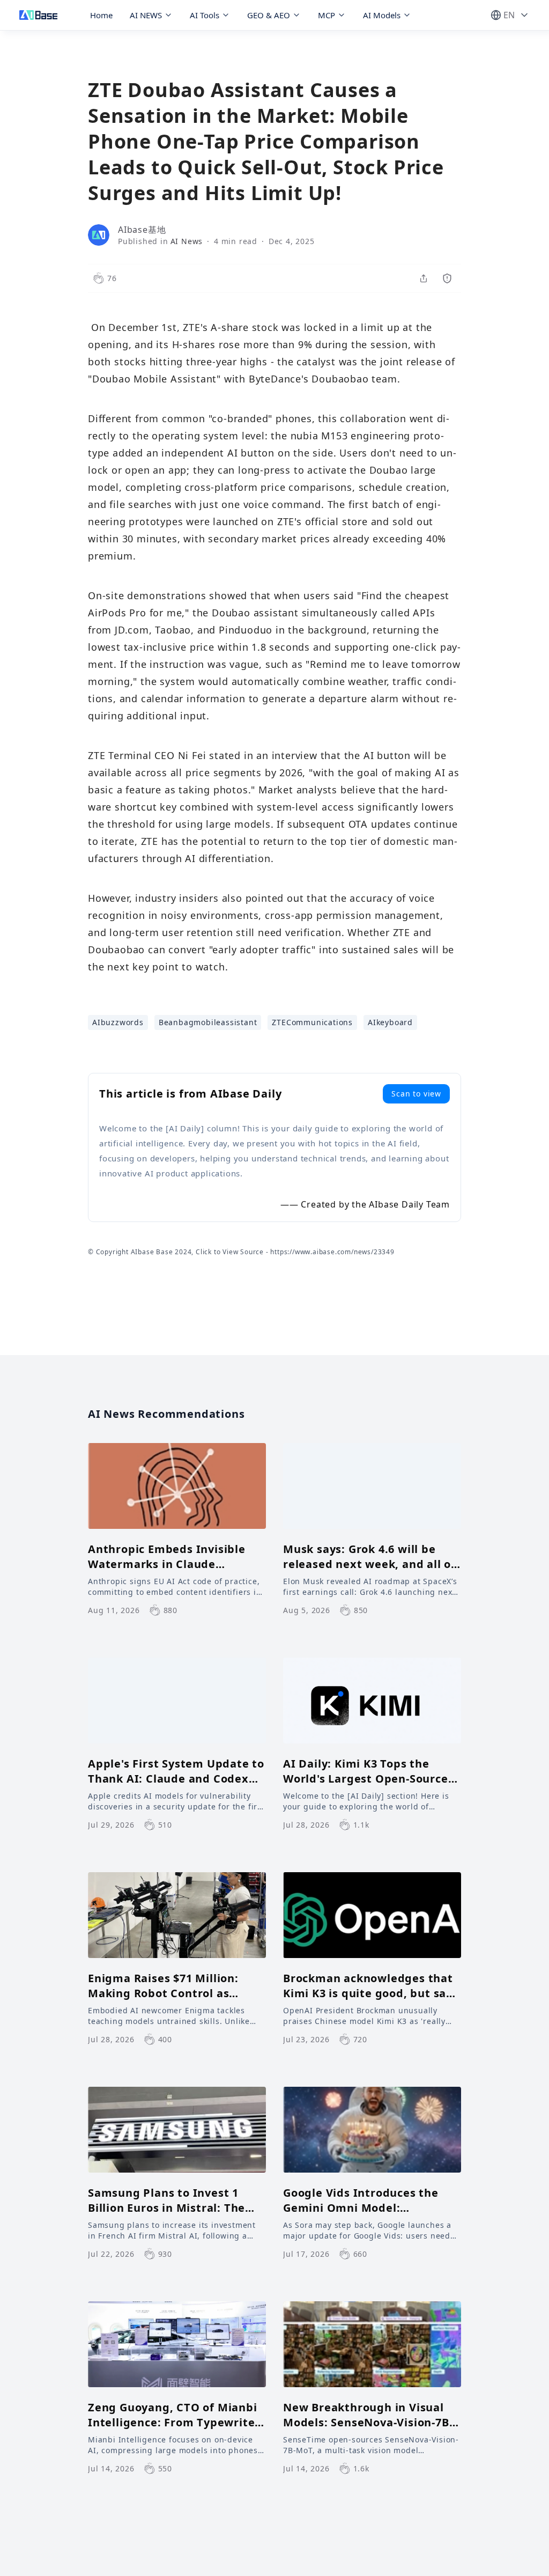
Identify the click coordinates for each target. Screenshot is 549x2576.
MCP (327, 15)
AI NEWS (146, 15)
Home (101, 15)
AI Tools (205, 15)
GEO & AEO (269, 15)
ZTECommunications (312, 1022)
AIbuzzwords (118, 1022)
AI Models (382, 15)
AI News (187, 241)
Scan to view (416, 1094)
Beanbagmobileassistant (208, 1022)
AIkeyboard (390, 1022)
